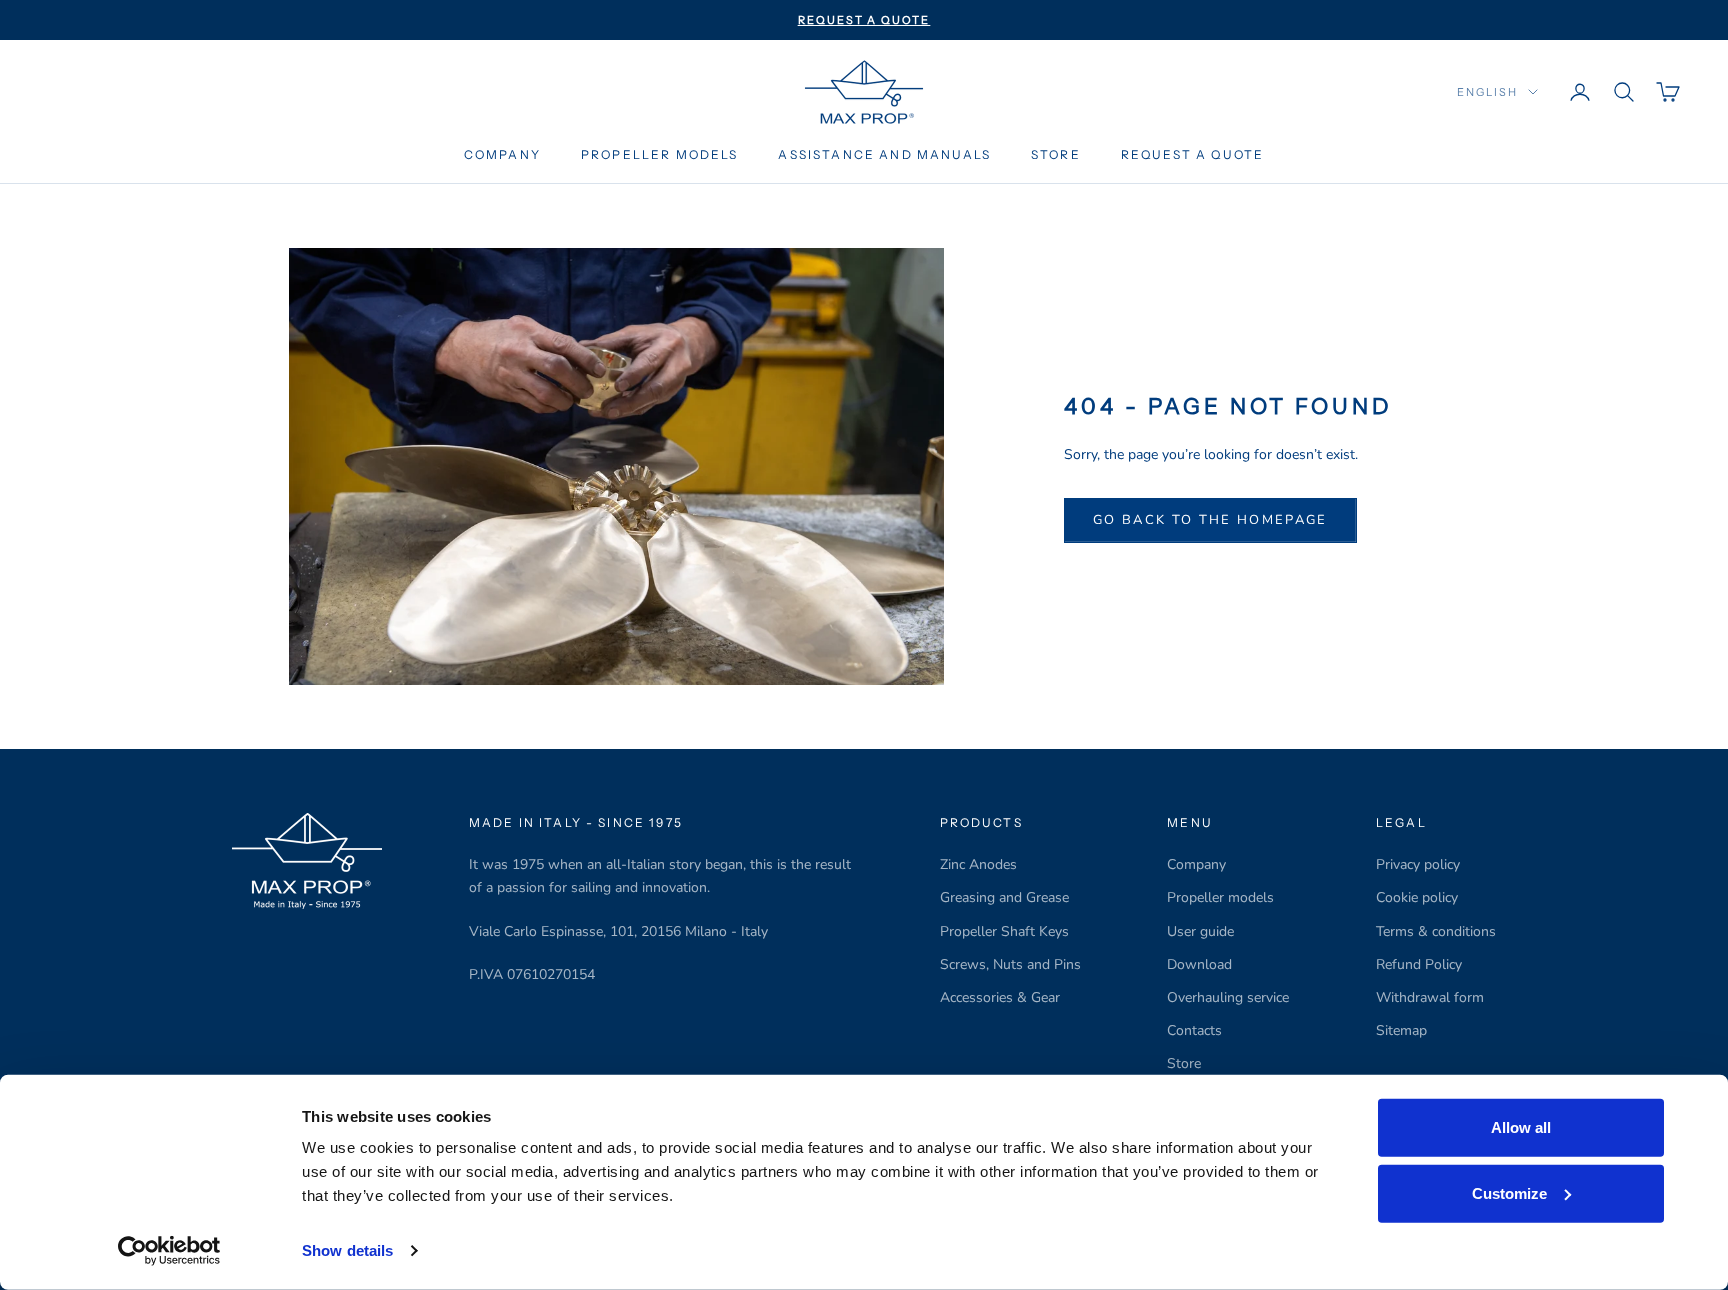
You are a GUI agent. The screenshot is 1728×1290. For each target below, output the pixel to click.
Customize (1509, 1192)
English (1487, 92)
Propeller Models (660, 154)
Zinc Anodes (978, 864)
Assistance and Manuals (884, 154)
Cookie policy (1417, 897)
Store (1056, 154)
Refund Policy (1419, 964)
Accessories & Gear (1000, 997)
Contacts (1194, 1030)
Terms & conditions (1436, 931)
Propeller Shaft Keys (1004, 931)
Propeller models (1220, 897)
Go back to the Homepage (1210, 520)
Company (502, 154)
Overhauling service (1228, 997)
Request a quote (1192, 154)
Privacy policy (1418, 864)
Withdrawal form (1430, 997)
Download (1199, 964)
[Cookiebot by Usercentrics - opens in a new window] (169, 1251)
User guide (1200, 931)
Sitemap (1401, 1030)
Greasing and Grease (1004, 897)
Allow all (1521, 1127)
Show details (347, 1250)
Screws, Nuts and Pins (1010, 964)
